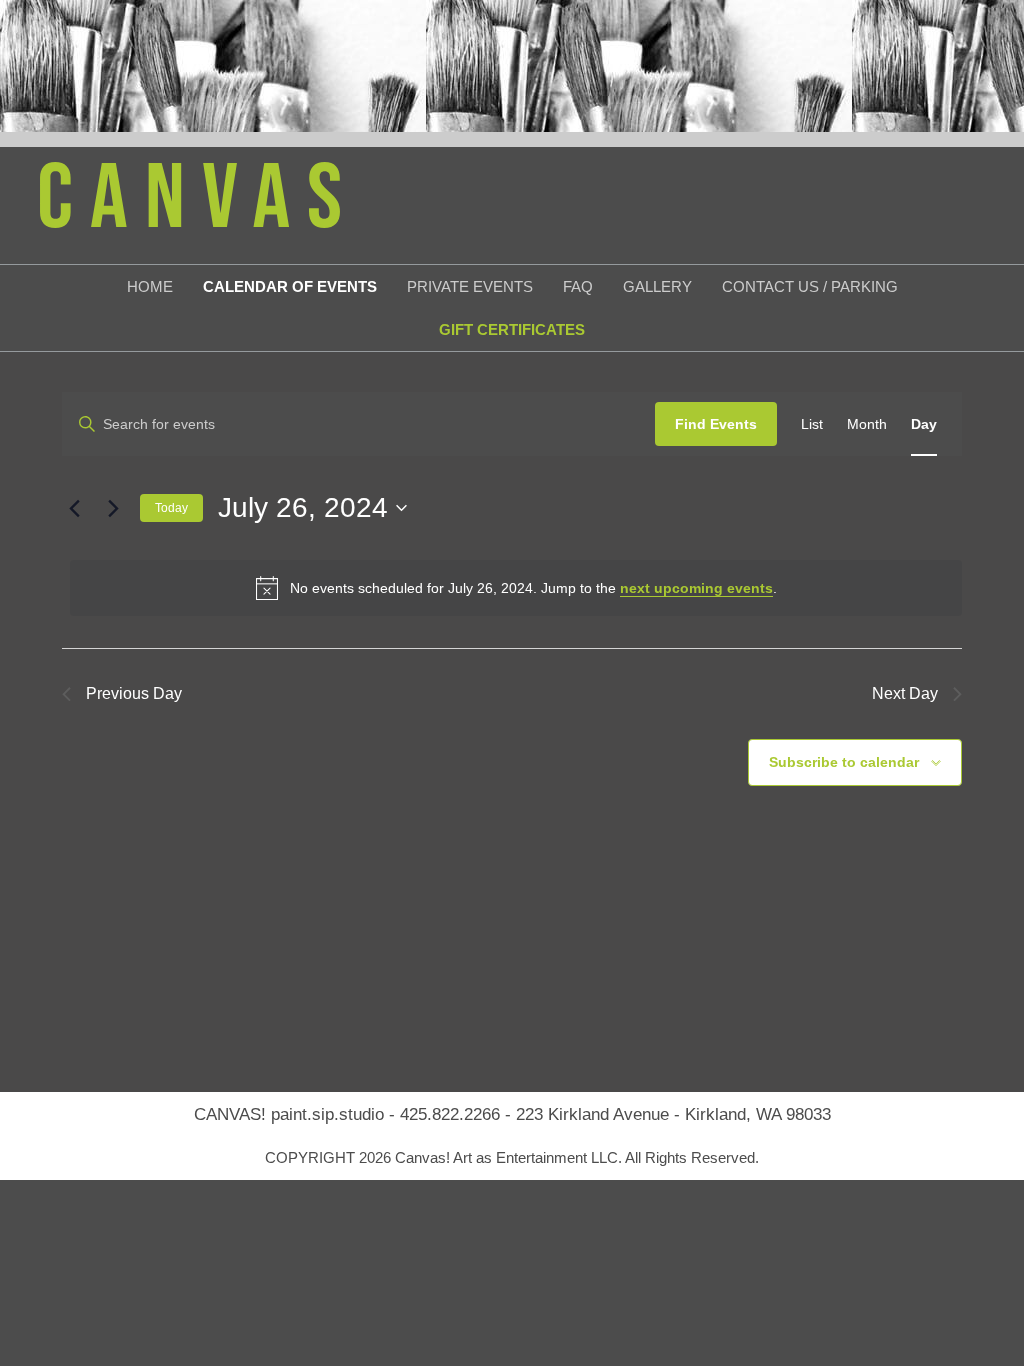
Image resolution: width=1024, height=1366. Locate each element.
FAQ (578, 286)
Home (150, 286)
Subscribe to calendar (844, 762)
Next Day (905, 693)
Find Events (716, 424)
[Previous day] (74, 508)
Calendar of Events (290, 286)
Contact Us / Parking (810, 286)
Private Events (470, 286)
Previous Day (134, 693)
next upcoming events (696, 588)
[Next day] (113, 508)
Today (171, 508)
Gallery (657, 286)
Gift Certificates (512, 329)
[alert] (516, 588)
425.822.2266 (450, 1114)
